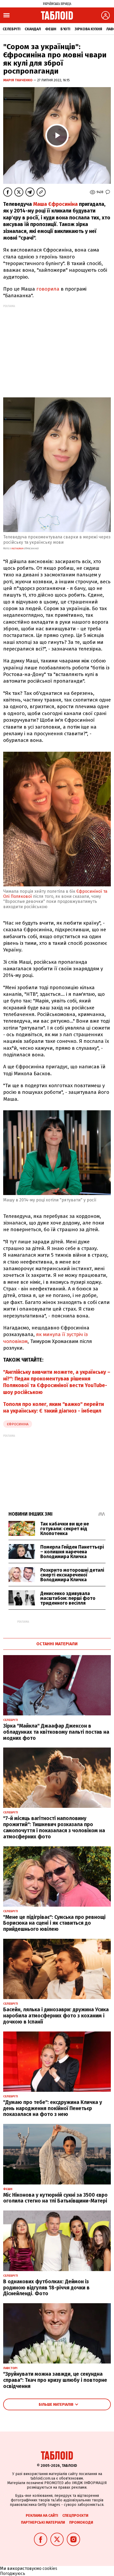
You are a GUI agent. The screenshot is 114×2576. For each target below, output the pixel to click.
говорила (48, 289)
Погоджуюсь (13, 2573)
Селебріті (12, 29)
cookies (50, 2568)
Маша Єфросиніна (55, 204)
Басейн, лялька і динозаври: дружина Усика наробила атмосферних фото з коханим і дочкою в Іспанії (56, 2016)
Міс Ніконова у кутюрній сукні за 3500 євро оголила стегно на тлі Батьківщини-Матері (55, 2198)
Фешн (51, 29)
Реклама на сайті (42, 2516)
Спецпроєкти (75, 2516)
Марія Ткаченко (18, 80)
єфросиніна (18, 1424)
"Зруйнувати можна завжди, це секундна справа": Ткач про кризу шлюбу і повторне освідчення (55, 2380)
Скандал (33, 29)
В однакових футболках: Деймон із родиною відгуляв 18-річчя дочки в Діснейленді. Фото (46, 2288)
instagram (17, 549)
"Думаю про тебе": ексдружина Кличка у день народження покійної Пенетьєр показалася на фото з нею (53, 2108)
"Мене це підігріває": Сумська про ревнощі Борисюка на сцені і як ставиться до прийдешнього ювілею (54, 1923)
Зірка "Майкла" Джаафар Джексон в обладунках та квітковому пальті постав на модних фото (56, 1732)
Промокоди (81, 2522)
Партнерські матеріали (43, 2522)
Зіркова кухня (88, 29)
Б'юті (65, 29)
